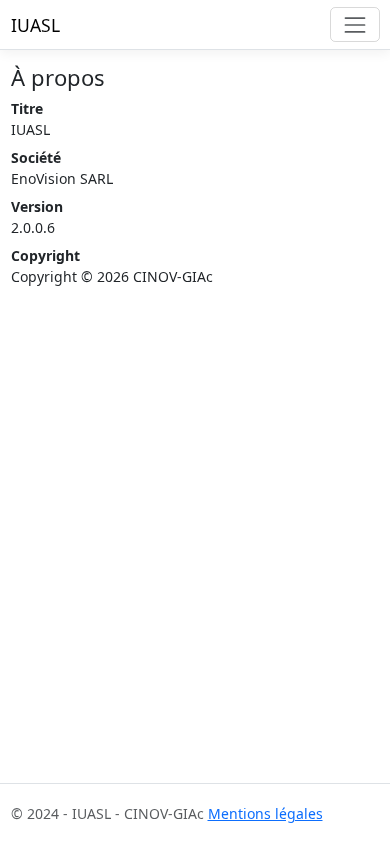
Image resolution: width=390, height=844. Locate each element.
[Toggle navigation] (354, 24)
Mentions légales (265, 813)
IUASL (35, 25)
